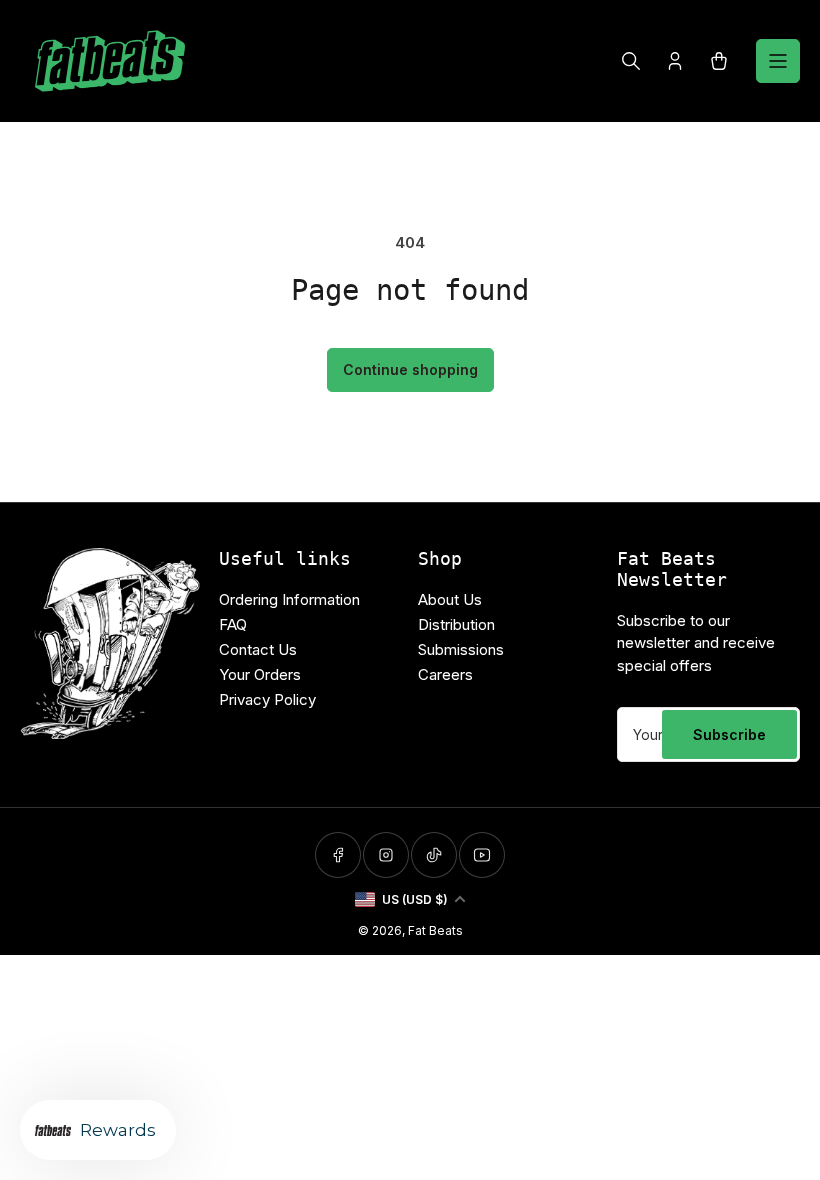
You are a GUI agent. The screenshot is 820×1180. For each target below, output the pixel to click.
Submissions (461, 649)
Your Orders (260, 674)
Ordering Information (289, 599)
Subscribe (729, 734)
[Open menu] (778, 61)
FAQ (233, 624)
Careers (445, 674)
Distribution (456, 624)
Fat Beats (435, 930)
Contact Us (258, 649)
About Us (450, 599)
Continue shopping (410, 369)
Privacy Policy (267, 699)
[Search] (631, 61)
